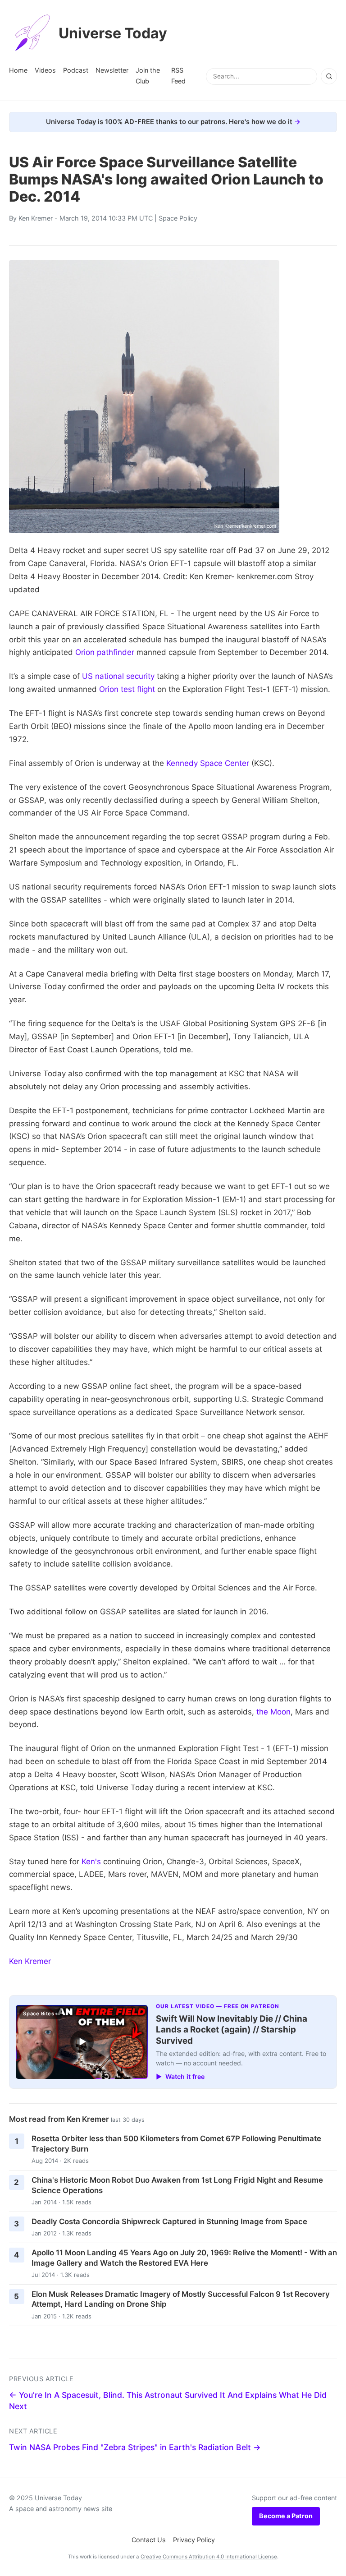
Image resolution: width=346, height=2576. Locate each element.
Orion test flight (127, 689)
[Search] (329, 76)
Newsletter (112, 70)
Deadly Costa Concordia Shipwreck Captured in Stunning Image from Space (169, 2221)
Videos (45, 70)
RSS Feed (178, 76)
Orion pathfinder (105, 652)
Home (18, 70)
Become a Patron (286, 2516)
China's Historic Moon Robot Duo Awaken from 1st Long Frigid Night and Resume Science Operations (177, 2185)
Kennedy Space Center (208, 763)
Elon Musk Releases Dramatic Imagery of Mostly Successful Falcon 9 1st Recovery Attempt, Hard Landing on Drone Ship (181, 2299)
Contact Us (149, 2540)
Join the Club (148, 76)
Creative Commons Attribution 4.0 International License (209, 2557)
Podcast (76, 70)
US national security (118, 676)
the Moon (273, 1712)
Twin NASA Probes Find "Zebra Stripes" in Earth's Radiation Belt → (135, 2447)
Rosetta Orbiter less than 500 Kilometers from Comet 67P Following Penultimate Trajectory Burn (176, 2144)
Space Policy (178, 218)
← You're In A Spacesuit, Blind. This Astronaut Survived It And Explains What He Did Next (168, 2401)
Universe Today (113, 33)
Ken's (91, 1862)
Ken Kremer (36, 218)
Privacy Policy (194, 2540)
